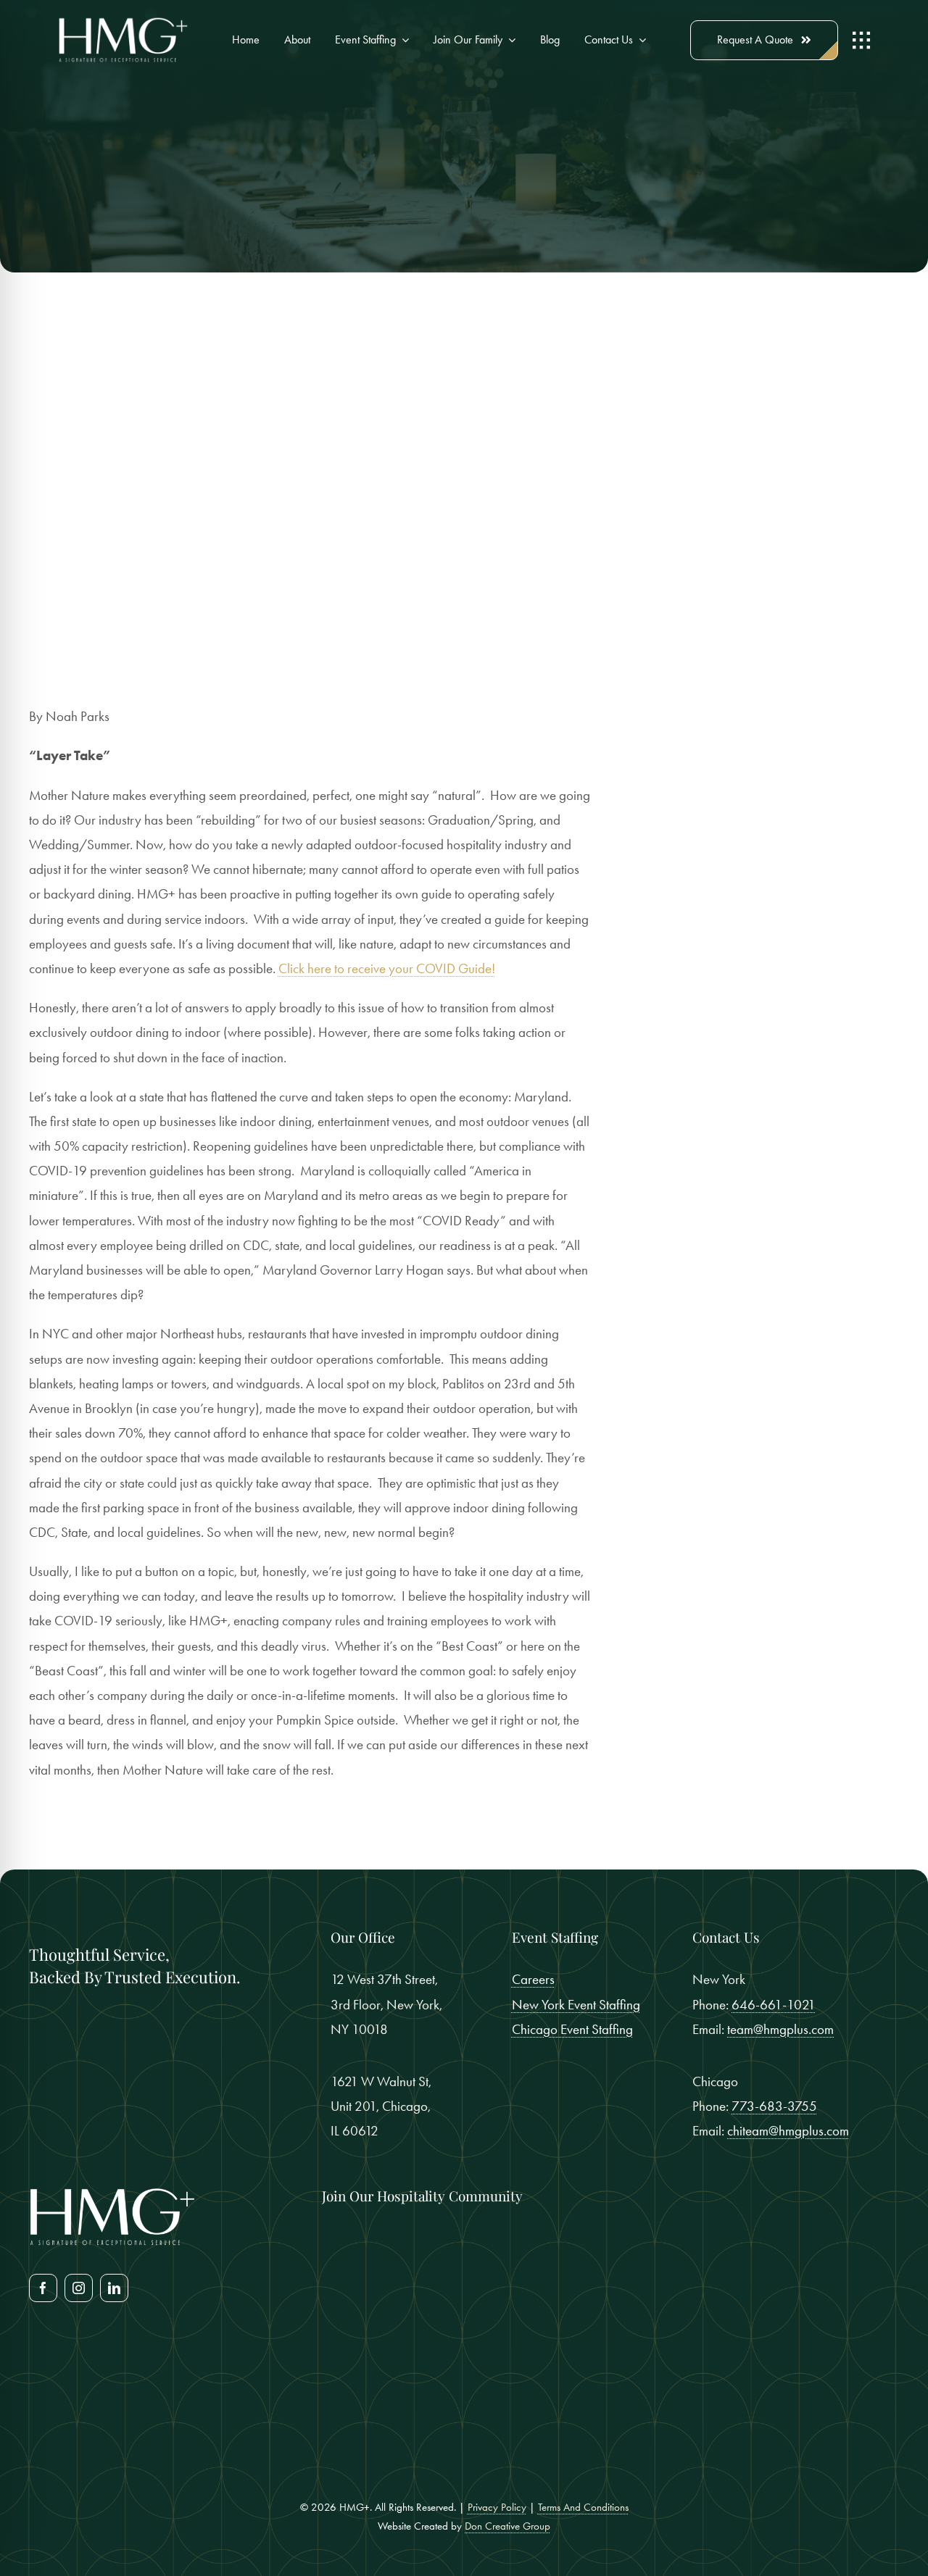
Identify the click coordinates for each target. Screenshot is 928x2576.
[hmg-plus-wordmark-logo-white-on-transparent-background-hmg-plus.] (123, 23)
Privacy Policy (497, 2507)
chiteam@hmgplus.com (788, 2131)
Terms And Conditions (583, 2507)
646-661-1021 (774, 2005)
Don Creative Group (507, 2526)
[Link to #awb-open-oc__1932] (861, 41)
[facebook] (43, 2288)
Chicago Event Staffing (572, 2029)
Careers (533, 1979)
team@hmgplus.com (780, 2029)
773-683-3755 (774, 2106)
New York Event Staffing (576, 2005)
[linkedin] (114, 2288)
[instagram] (79, 2288)
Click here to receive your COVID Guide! (387, 968)
